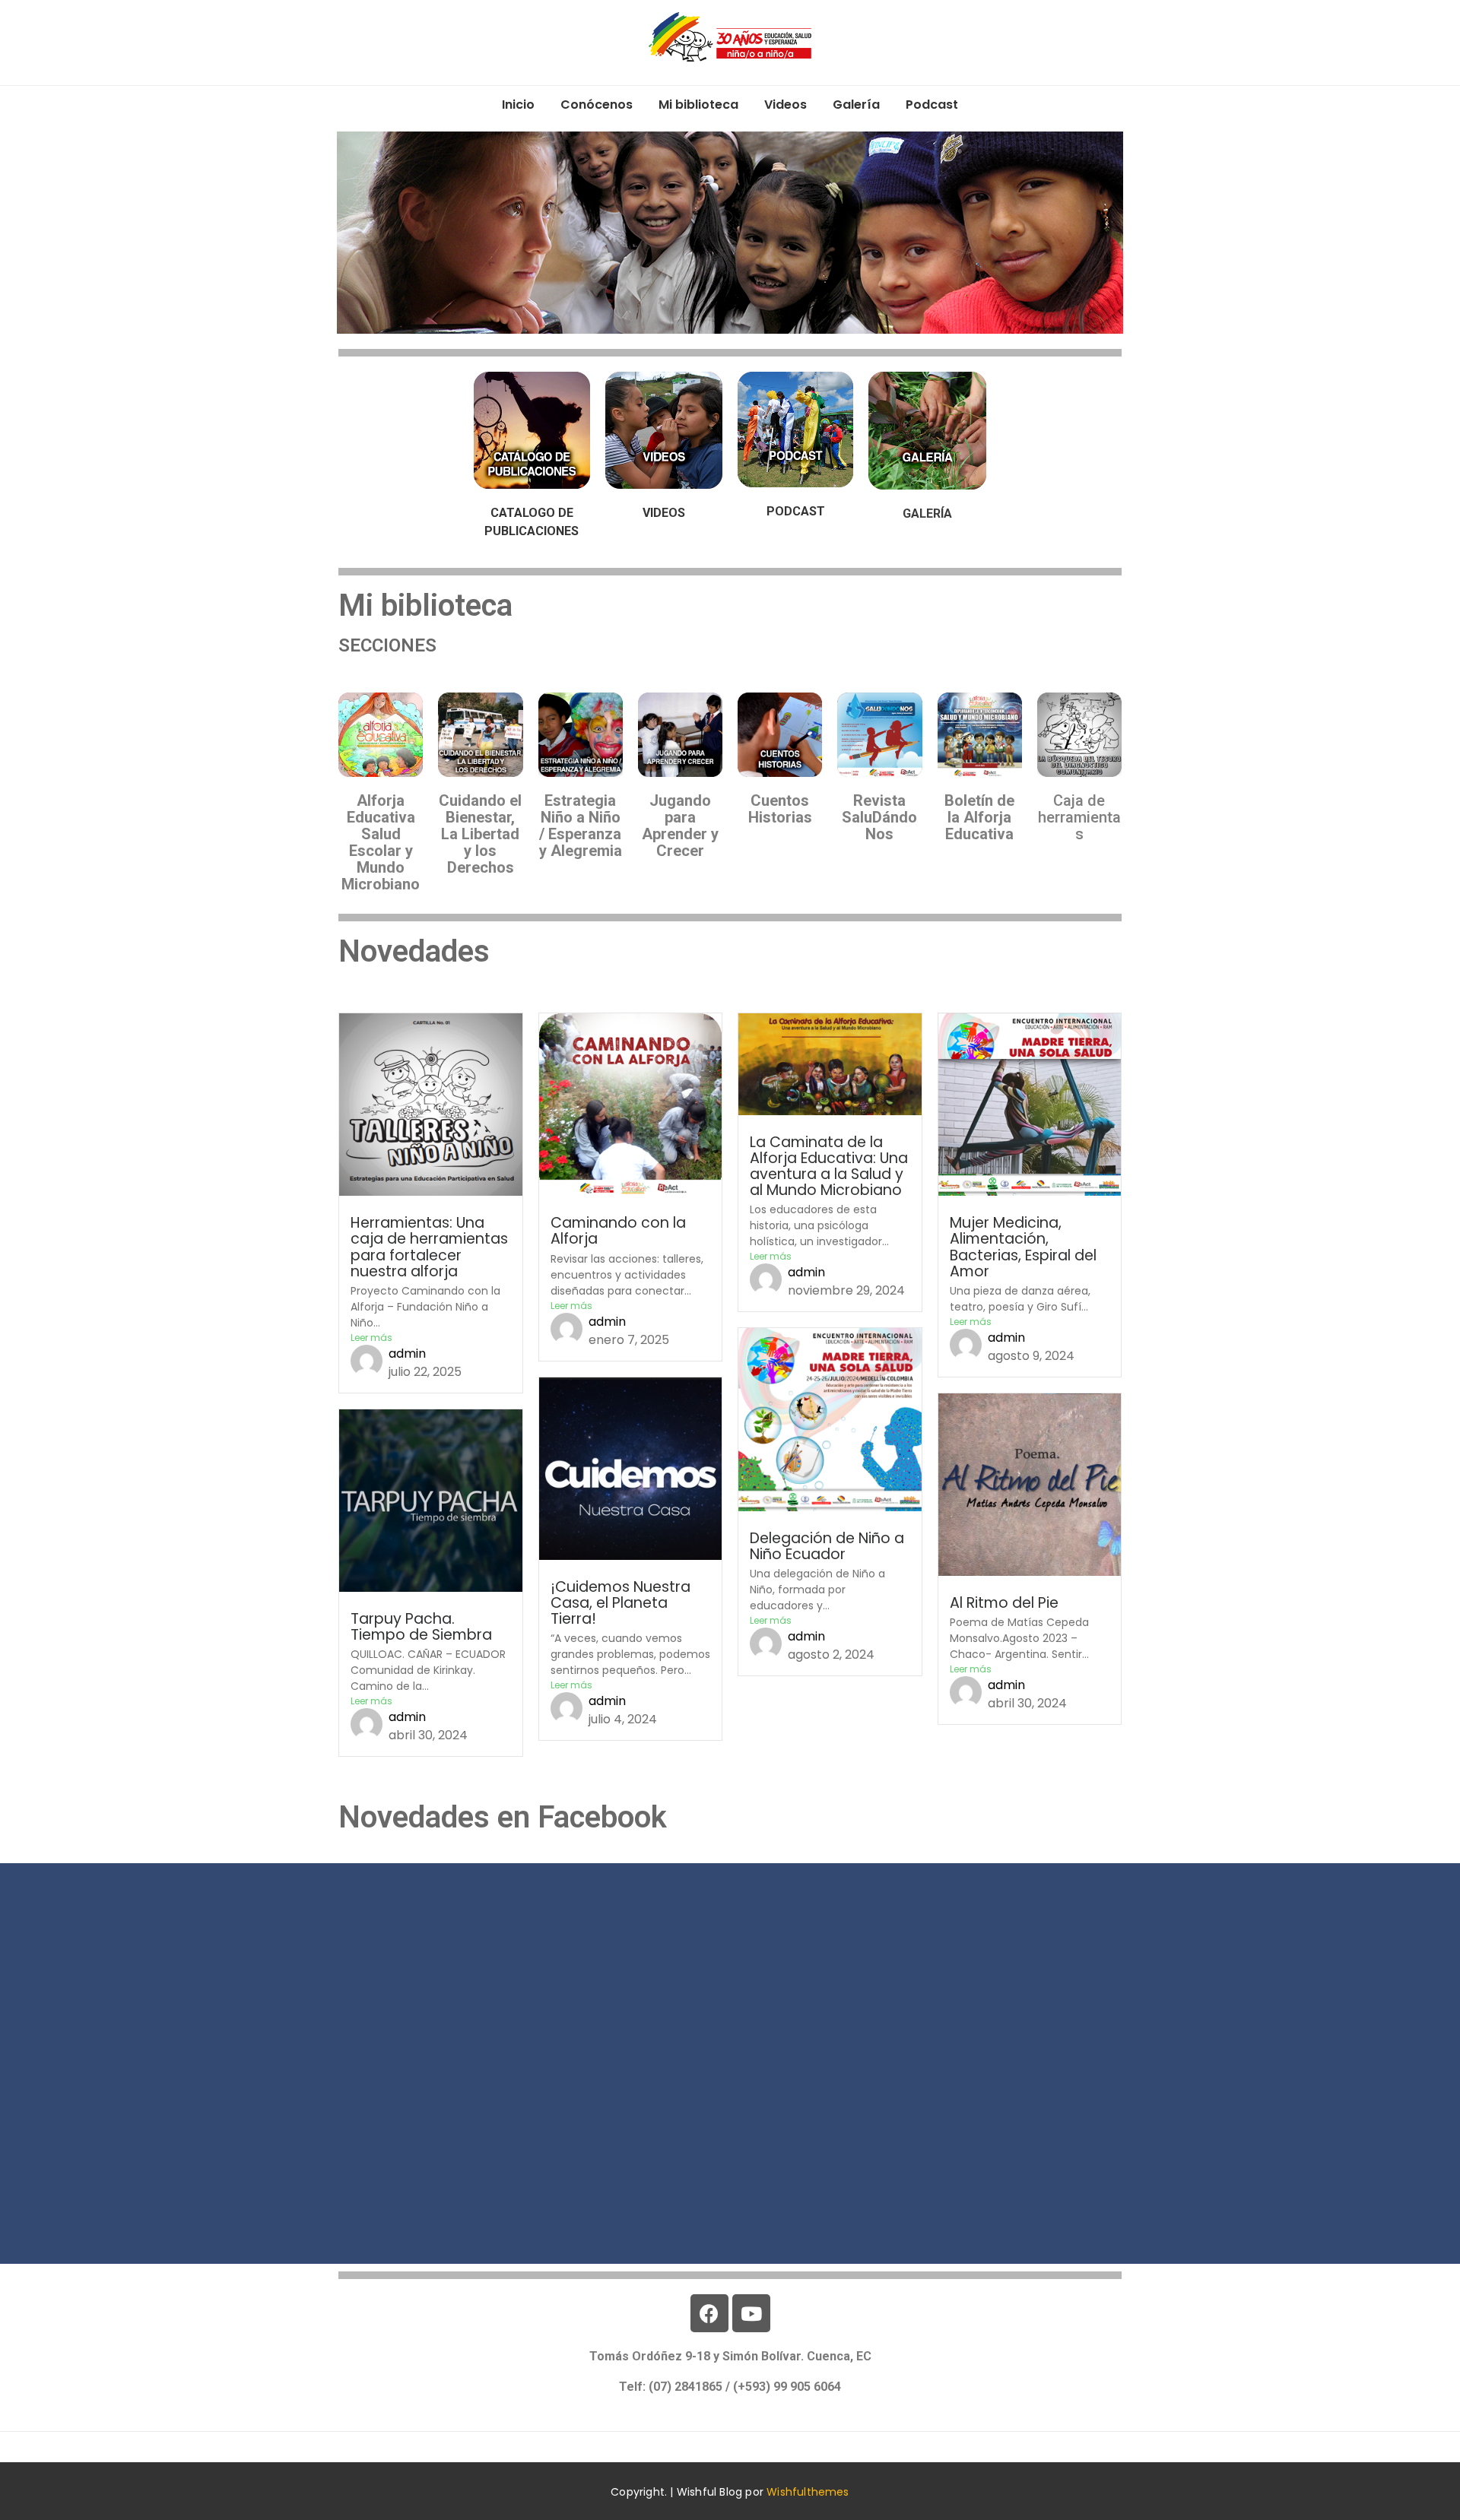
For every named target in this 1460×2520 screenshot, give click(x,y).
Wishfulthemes (808, 2492)
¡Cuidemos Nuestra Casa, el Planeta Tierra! (620, 1603)
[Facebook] (709, 2313)
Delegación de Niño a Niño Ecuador (827, 1546)
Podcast (932, 105)
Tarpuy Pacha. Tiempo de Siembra (421, 1627)
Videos (786, 105)
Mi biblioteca (698, 105)
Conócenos (597, 105)
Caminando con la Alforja (618, 1231)
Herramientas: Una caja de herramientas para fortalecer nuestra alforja (429, 1247)
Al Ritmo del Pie (1004, 1603)
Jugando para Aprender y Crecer (680, 826)
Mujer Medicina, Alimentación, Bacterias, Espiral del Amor (1023, 1247)
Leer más (371, 1338)
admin (407, 1354)
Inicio (518, 105)
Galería (856, 105)
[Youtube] (751, 2313)
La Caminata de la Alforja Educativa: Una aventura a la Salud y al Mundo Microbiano (829, 1166)
